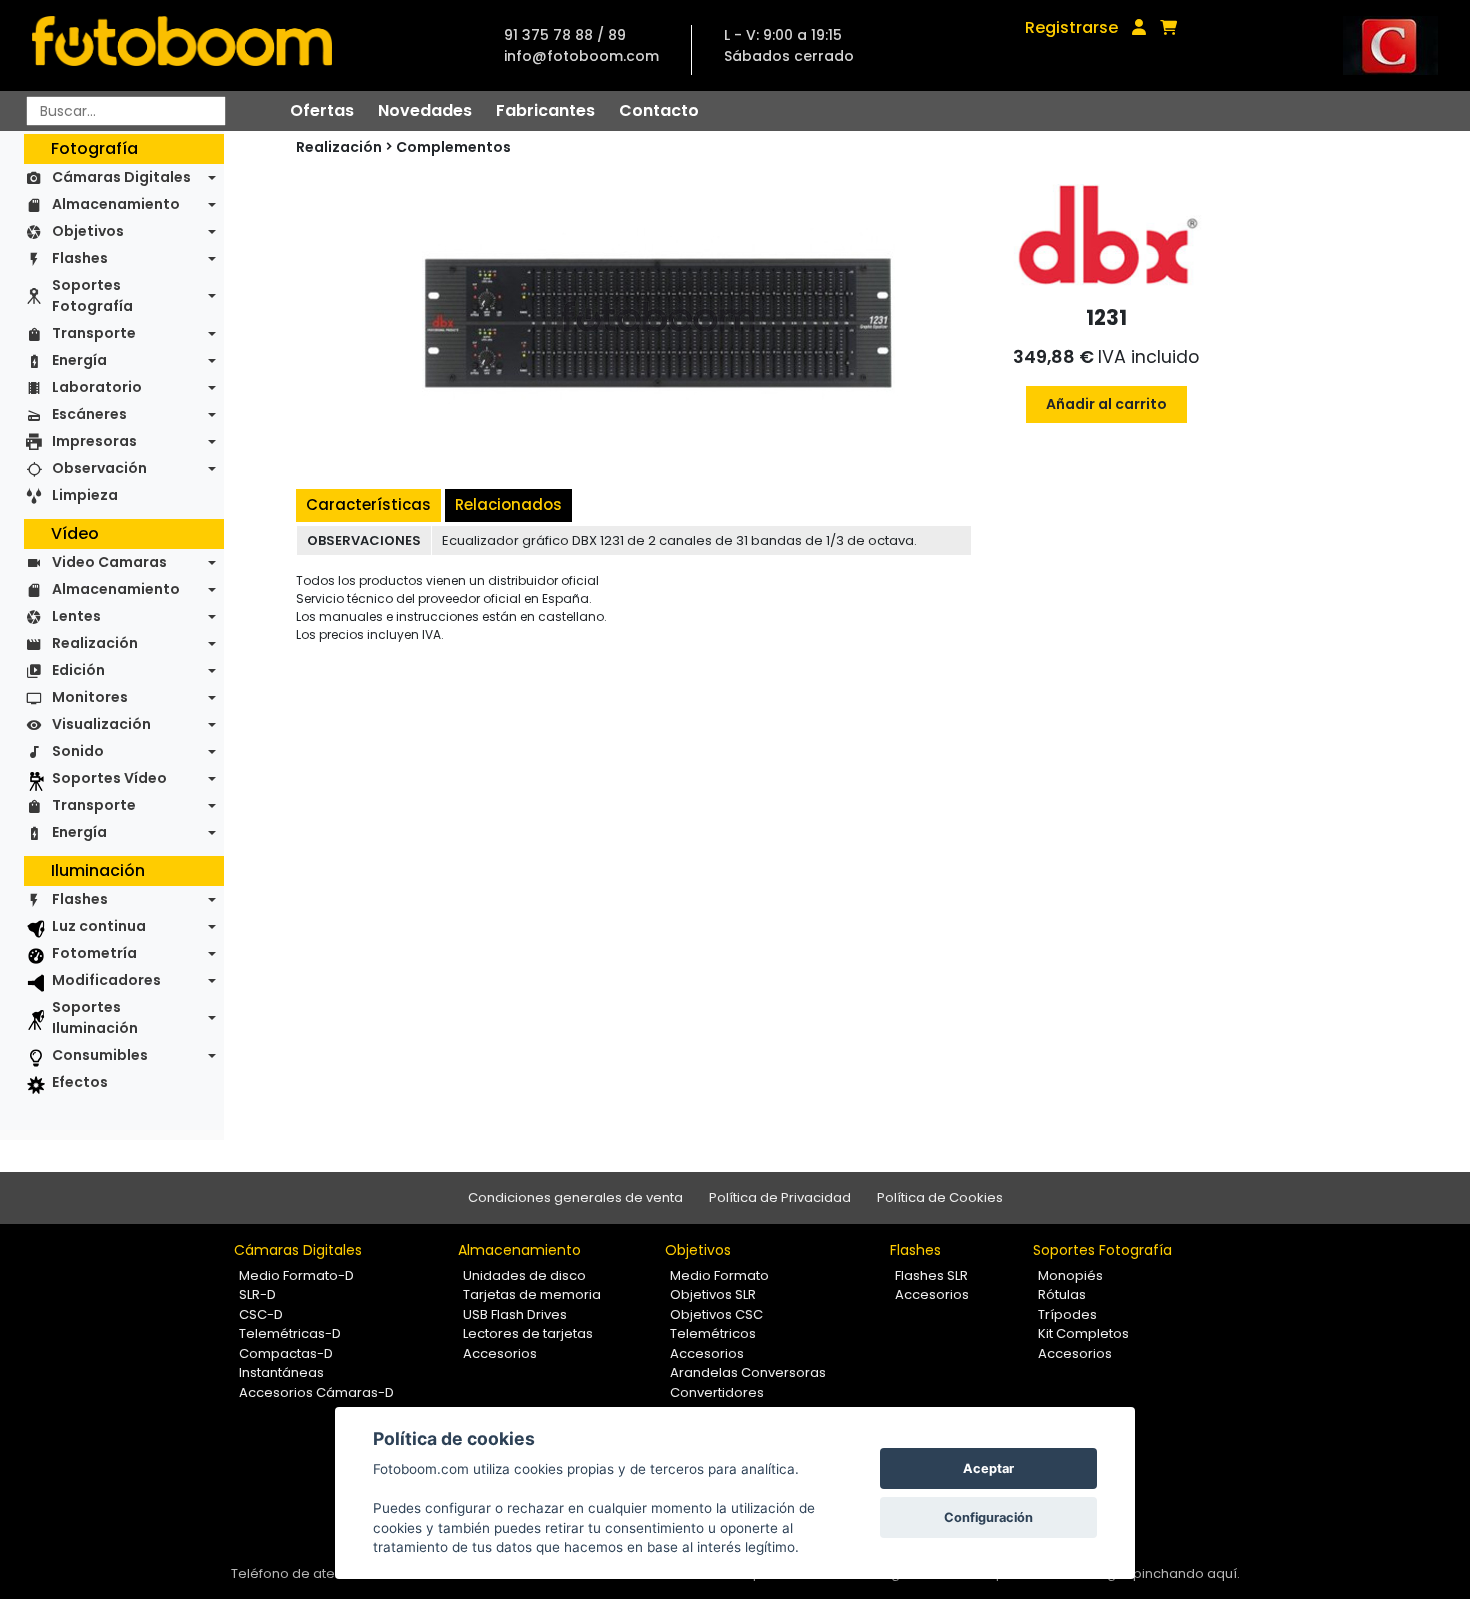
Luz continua (99, 926)
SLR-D (257, 1294)
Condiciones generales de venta (575, 1197)
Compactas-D (286, 1353)
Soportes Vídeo (109, 778)
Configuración (988, 1517)
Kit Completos (1083, 1333)
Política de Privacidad (780, 1197)
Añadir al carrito (1106, 404)
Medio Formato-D (296, 1275)
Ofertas (322, 110)
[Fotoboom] (182, 45)
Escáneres (89, 414)
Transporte (94, 333)
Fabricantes (545, 110)
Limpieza (85, 495)
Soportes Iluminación (95, 1017)
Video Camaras (109, 562)
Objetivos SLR (713, 1294)
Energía (79, 360)
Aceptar (988, 1468)
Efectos (80, 1082)
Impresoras (94, 441)
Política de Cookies (940, 1197)
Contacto (659, 110)
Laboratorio (97, 387)
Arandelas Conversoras (748, 1372)
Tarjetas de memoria (532, 1294)
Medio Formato (719, 1275)
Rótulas (1062, 1294)
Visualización (101, 724)
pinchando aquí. (1186, 1573)
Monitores (90, 697)
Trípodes (1067, 1314)
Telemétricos (713, 1333)
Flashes (80, 258)
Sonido (78, 751)
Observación (99, 468)
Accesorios (500, 1353)
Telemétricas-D (290, 1333)
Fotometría (94, 953)
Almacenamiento (116, 204)
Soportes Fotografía (92, 295)
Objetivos (88, 231)
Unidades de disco (524, 1275)
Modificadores (106, 980)
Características (368, 504)
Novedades (425, 110)
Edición (78, 670)
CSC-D (261, 1314)
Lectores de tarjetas (528, 1333)
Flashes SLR (931, 1275)
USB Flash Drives (515, 1314)
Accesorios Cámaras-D (316, 1392)
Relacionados (508, 504)
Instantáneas (281, 1372)
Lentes (76, 616)
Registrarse (1071, 27)
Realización (95, 643)
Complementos (453, 147)
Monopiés (1070, 1275)
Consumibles (100, 1055)
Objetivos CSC (716, 1314)
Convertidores (717, 1392)
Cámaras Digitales (121, 177)
